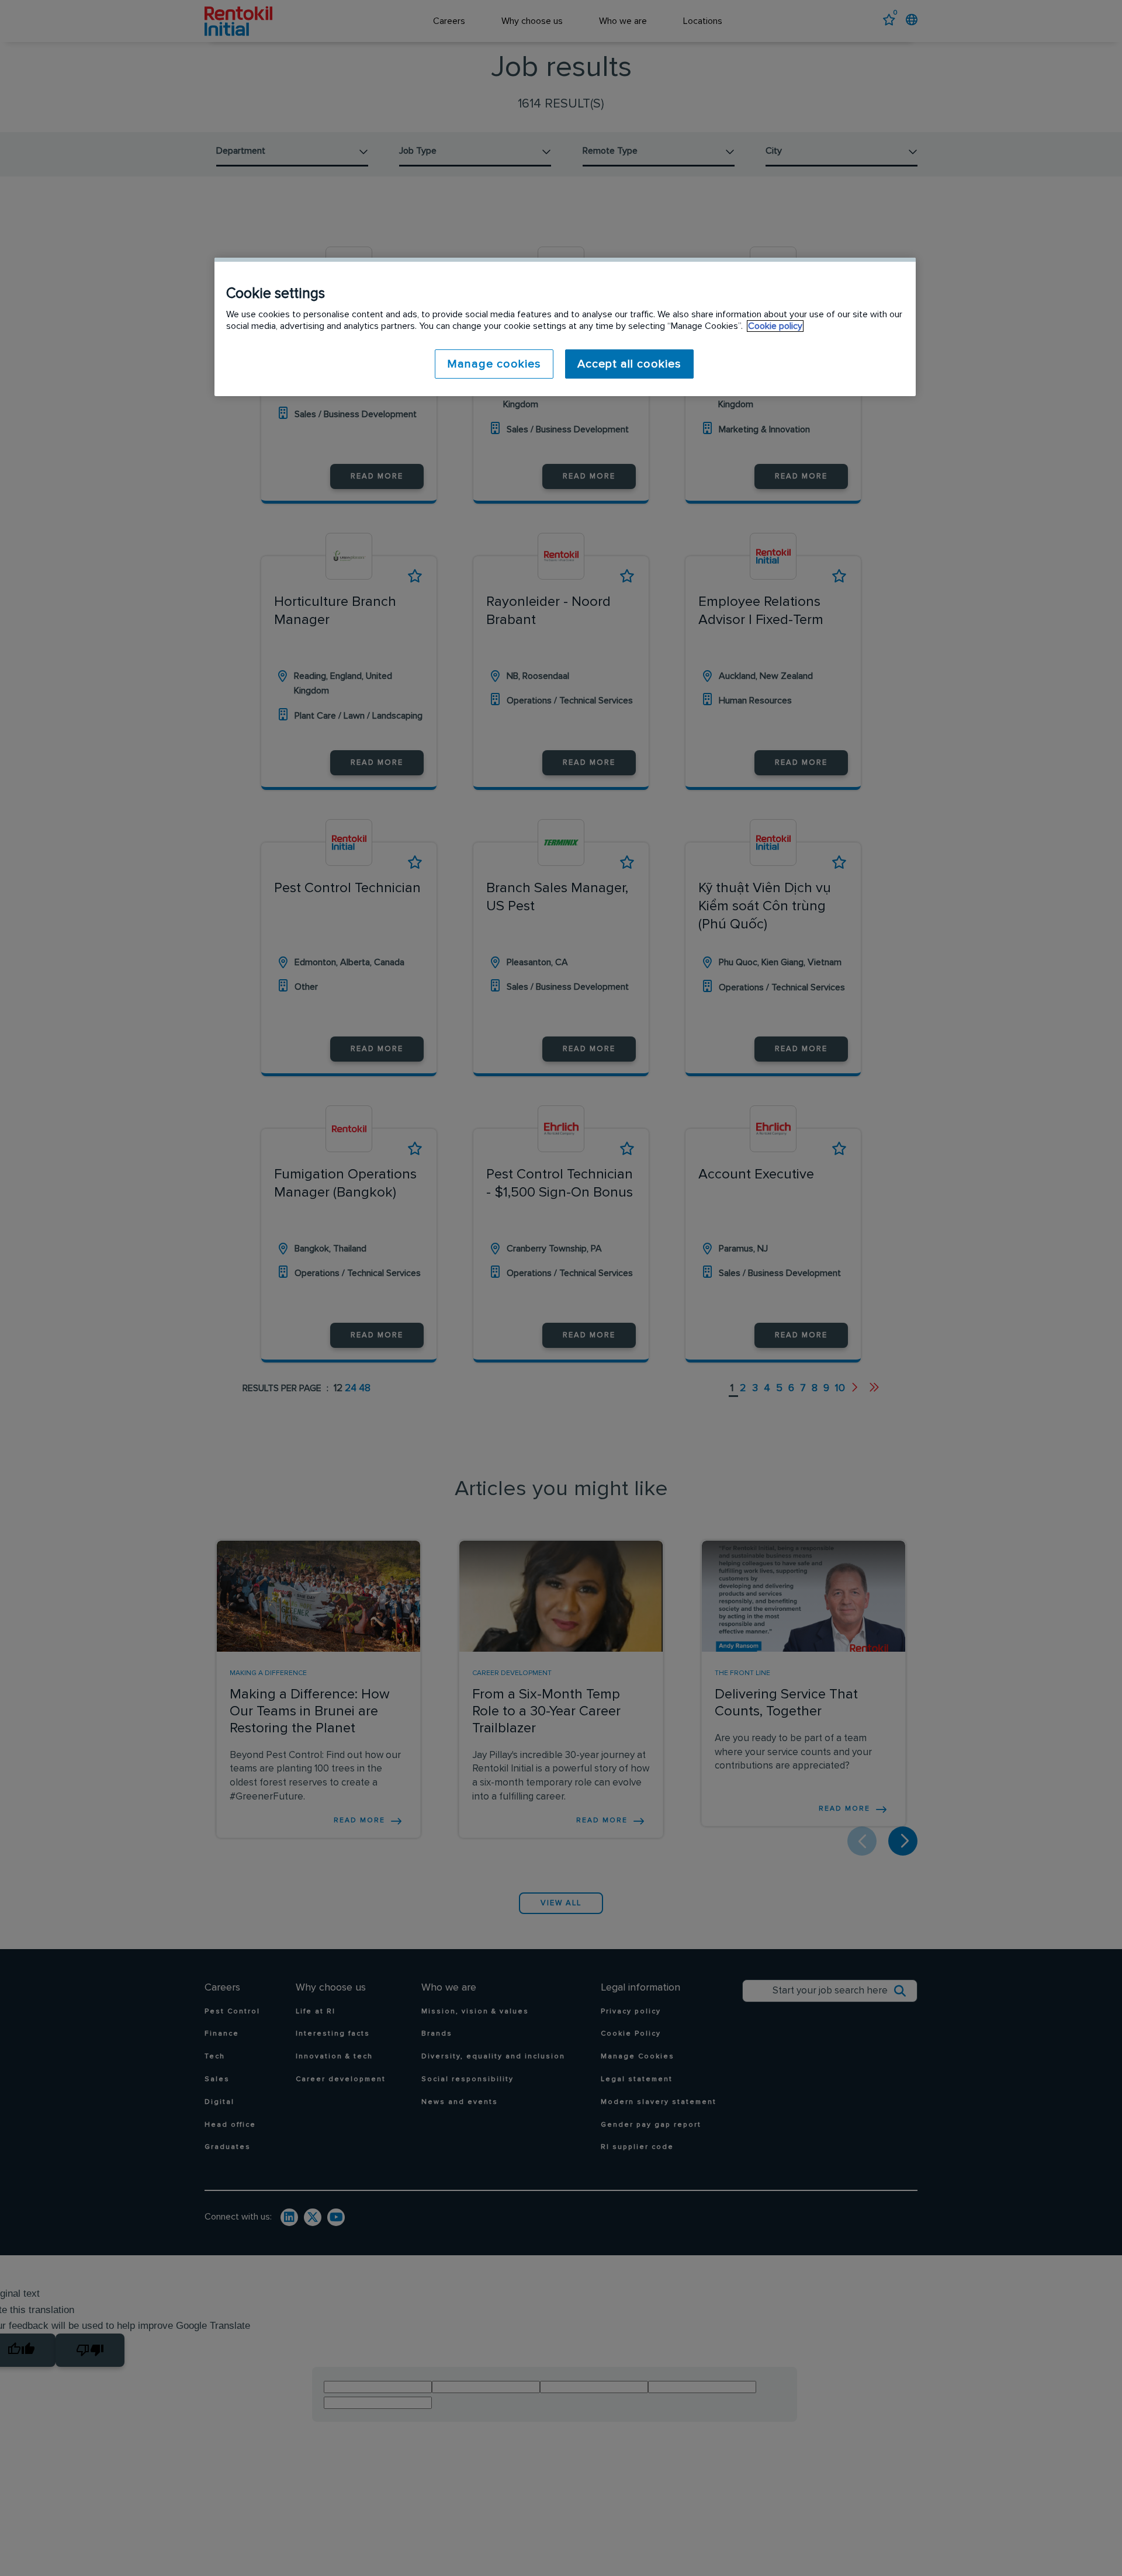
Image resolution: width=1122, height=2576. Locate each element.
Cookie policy (775, 326)
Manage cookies (494, 364)
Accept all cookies (629, 364)
